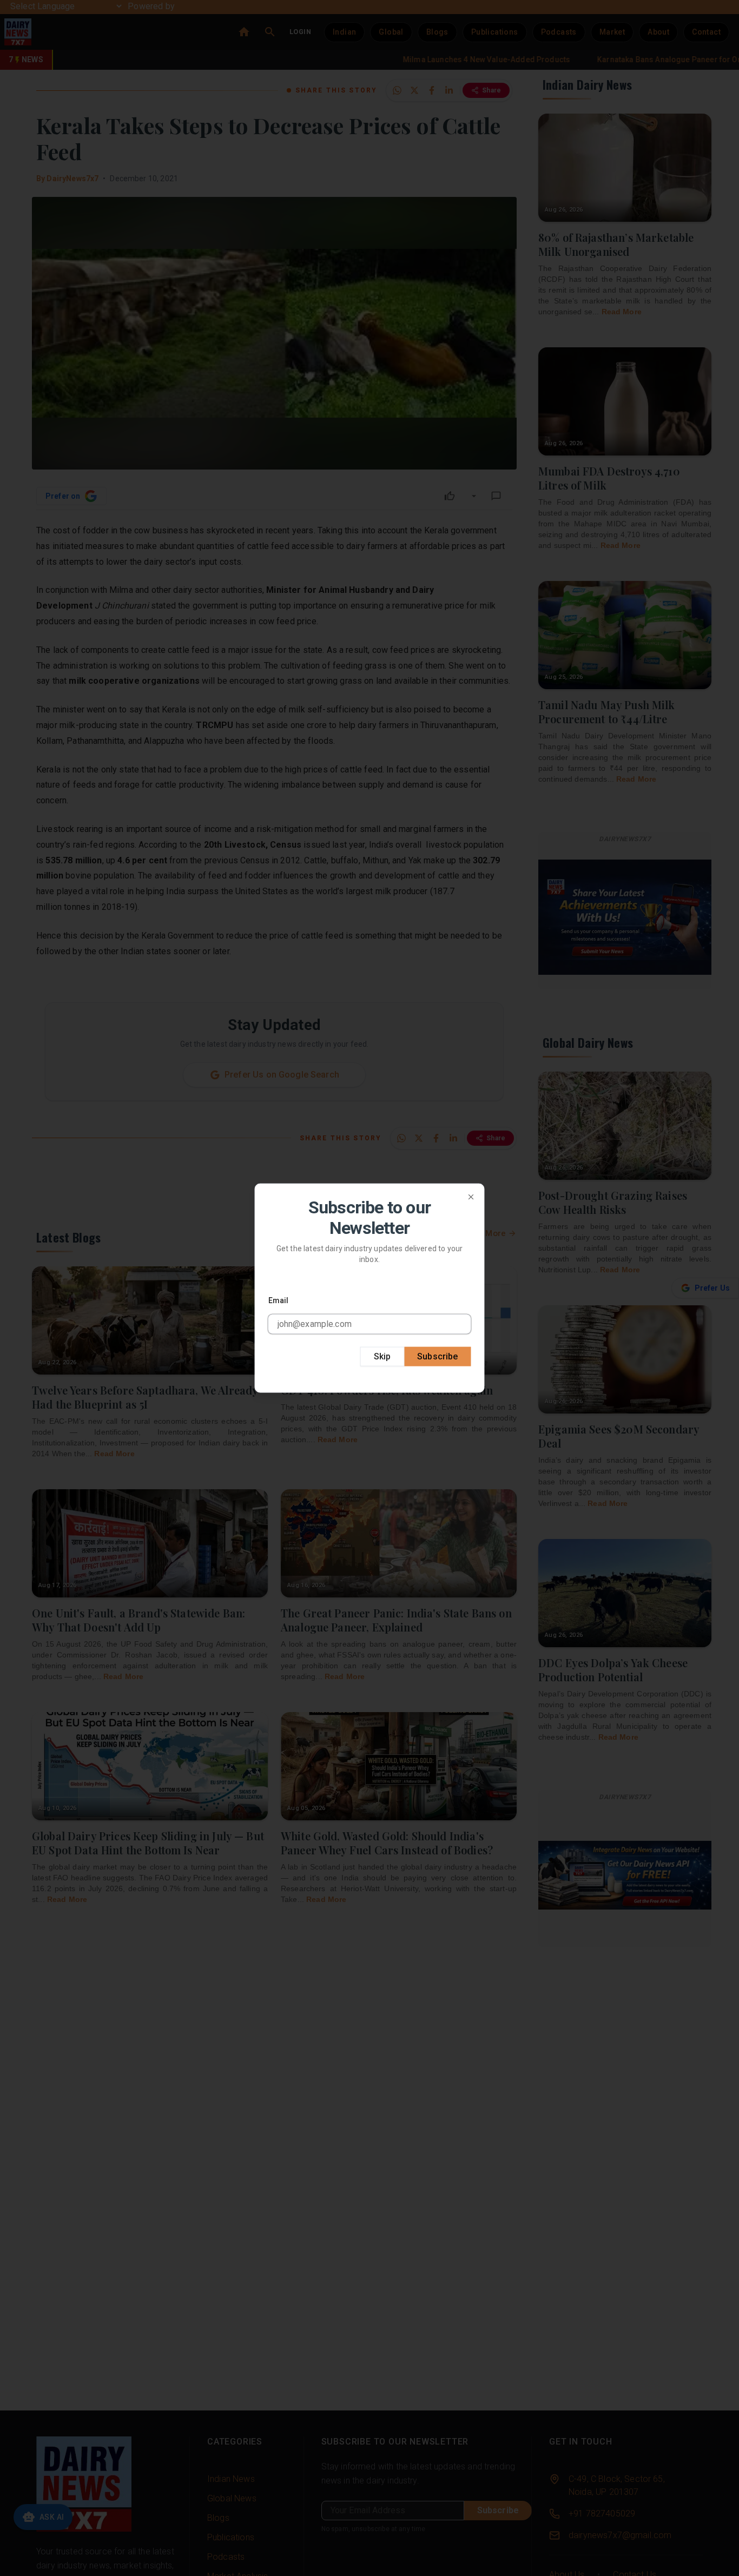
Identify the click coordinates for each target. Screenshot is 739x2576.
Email (279, 1300)
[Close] (471, 1197)
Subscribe (437, 1356)
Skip (382, 1356)
